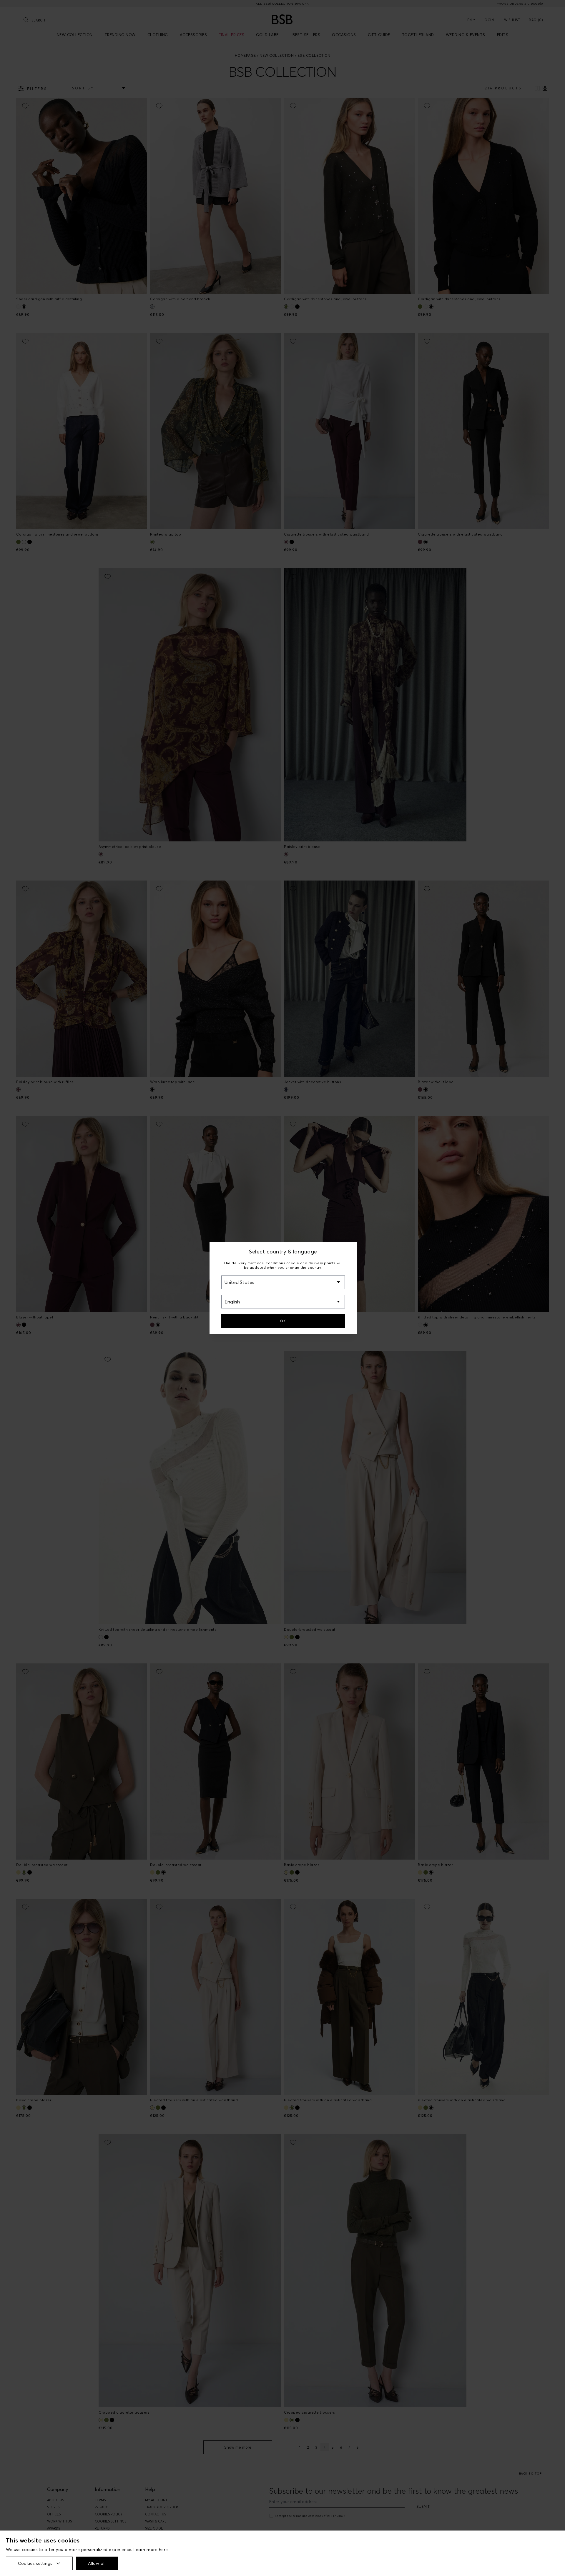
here (163, 2550)
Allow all (97, 2563)
